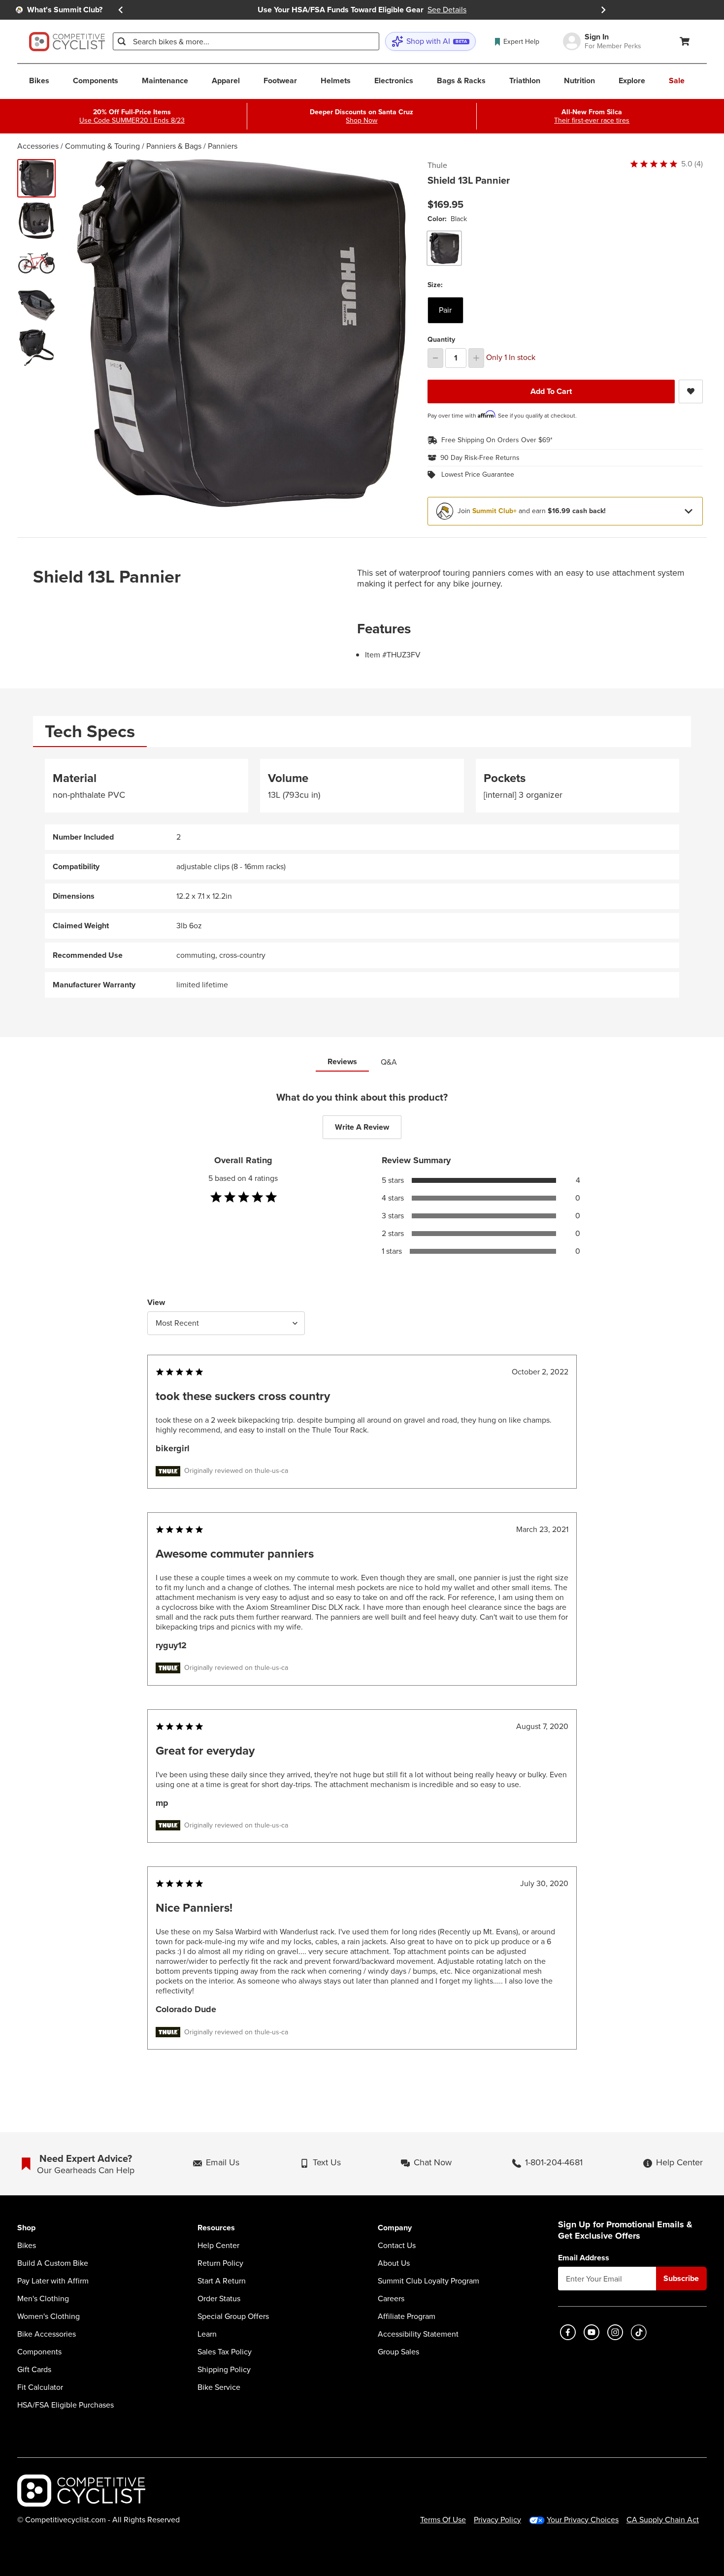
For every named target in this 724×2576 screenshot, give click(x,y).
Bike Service (219, 2387)
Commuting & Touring (102, 146)
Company (395, 2228)
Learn (207, 2334)
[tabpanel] (362, 878)
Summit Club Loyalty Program (428, 2281)
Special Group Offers (233, 2316)
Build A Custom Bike (53, 2263)
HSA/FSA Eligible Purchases (66, 2405)
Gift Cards (34, 2370)
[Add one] (476, 358)
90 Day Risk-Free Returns (480, 458)
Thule (437, 165)
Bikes (27, 2246)
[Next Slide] (603, 10)
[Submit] (122, 41)
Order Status (219, 2299)
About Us (394, 2263)
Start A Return (222, 2281)
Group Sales (398, 2352)
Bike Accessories (47, 2334)
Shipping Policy (224, 2370)
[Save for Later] (691, 391)
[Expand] (689, 511)
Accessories (38, 146)
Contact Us (397, 2246)
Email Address (584, 2258)
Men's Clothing (43, 2299)
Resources (216, 2228)
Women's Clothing (49, 2316)
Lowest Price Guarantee (478, 475)
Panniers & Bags (174, 146)
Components (39, 2352)
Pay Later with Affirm (53, 2281)
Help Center (218, 2246)
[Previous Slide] (121, 10)
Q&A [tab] (389, 1062)
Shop (26, 2228)
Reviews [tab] (342, 1061)
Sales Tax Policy (225, 2352)
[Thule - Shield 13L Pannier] (36, 221)
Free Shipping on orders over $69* (497, 440)
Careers (391, 2299)
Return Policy (220, 2263)
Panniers (223, 146)
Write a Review (362, 1127)
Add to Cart (551, 391)
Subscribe (681, 2278)
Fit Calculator (40, 2387)
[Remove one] (435, 358)
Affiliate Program (407, 2316)
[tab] (90, 732)
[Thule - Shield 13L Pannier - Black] (36, 178)
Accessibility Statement (418, 2334)
